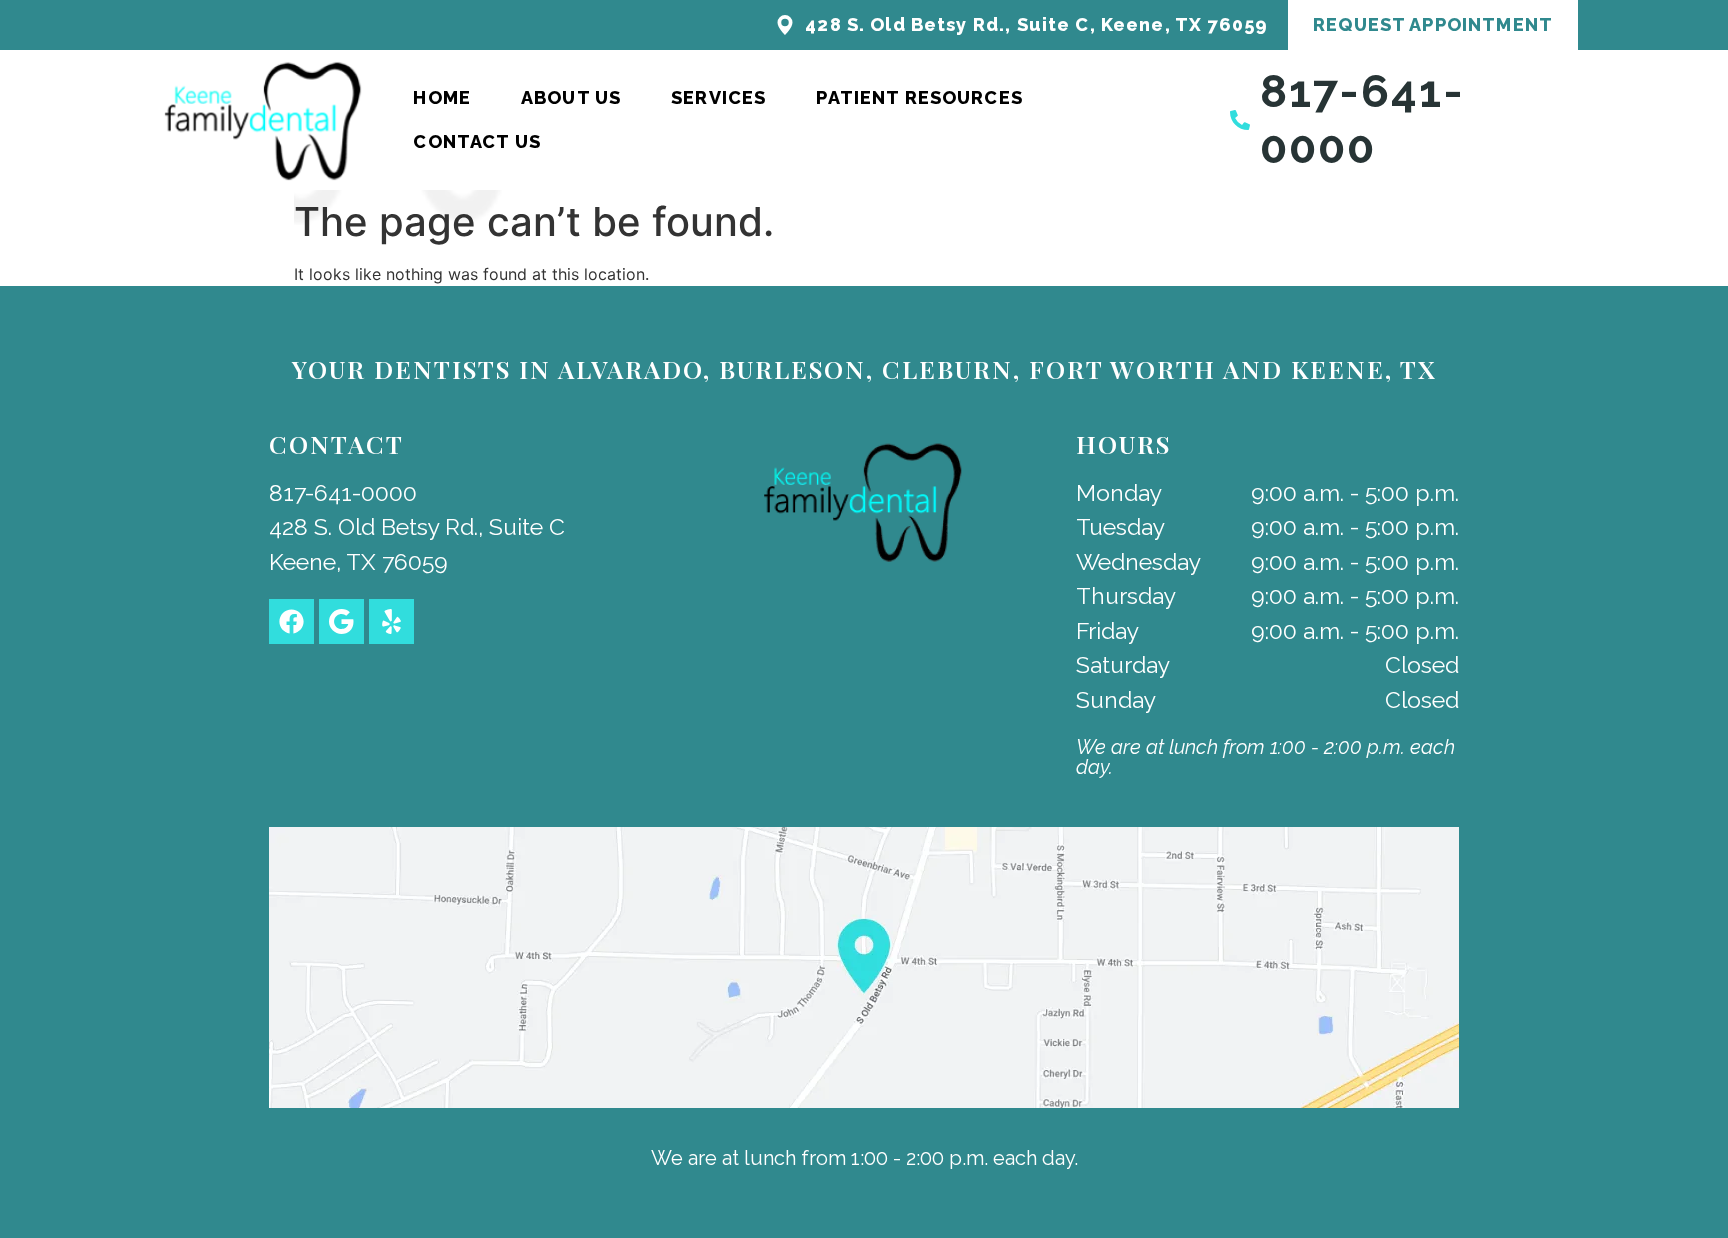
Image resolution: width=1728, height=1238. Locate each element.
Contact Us (477, 141)
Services (718, 97)
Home (442, 97)
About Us (571, 97)
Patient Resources (919, 97)
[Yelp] (391, 621)
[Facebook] (291, 621)
